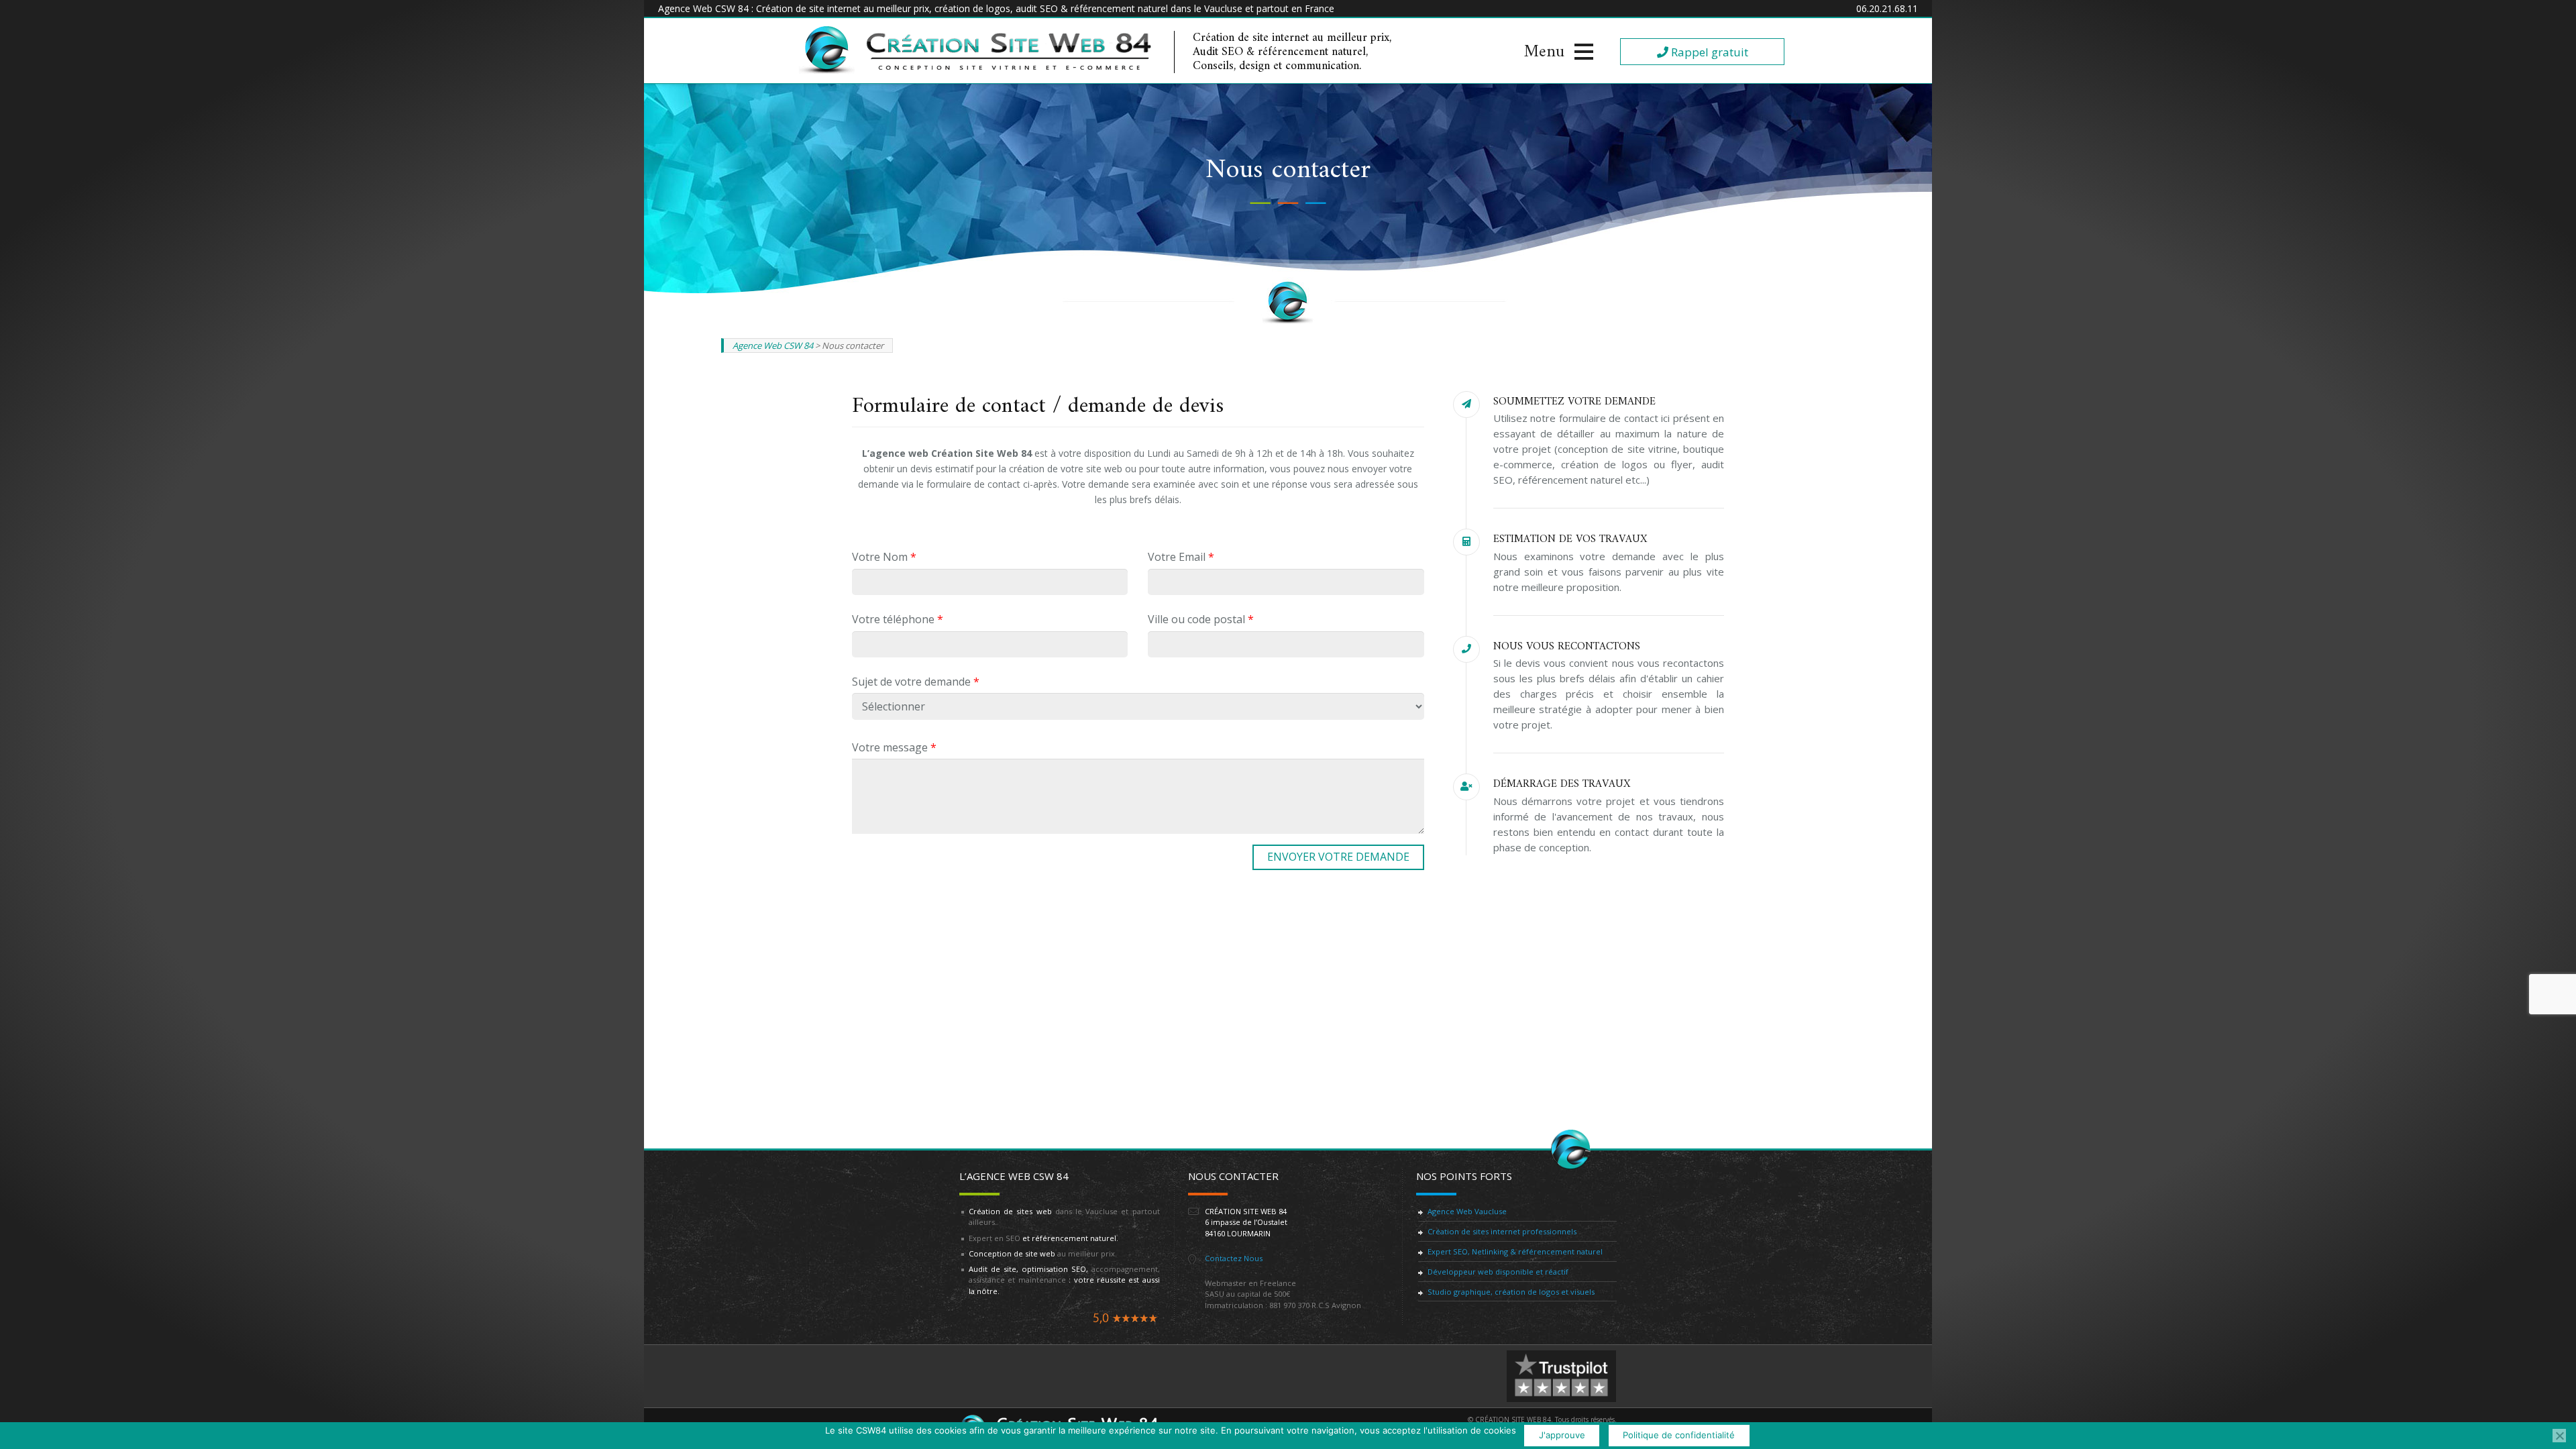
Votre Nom (884, 557)
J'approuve (1562, 1435)
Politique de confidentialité (1679, 1435)
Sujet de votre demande (916, 682)
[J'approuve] (2559, 1436)
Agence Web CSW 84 (773, 345)
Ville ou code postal (1201, 619)
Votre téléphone (898, 619)
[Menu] (1559, 52)
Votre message (894, 747)
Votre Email (1181, 557)
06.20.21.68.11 (1887, 8)
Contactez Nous (1234, 1258)
